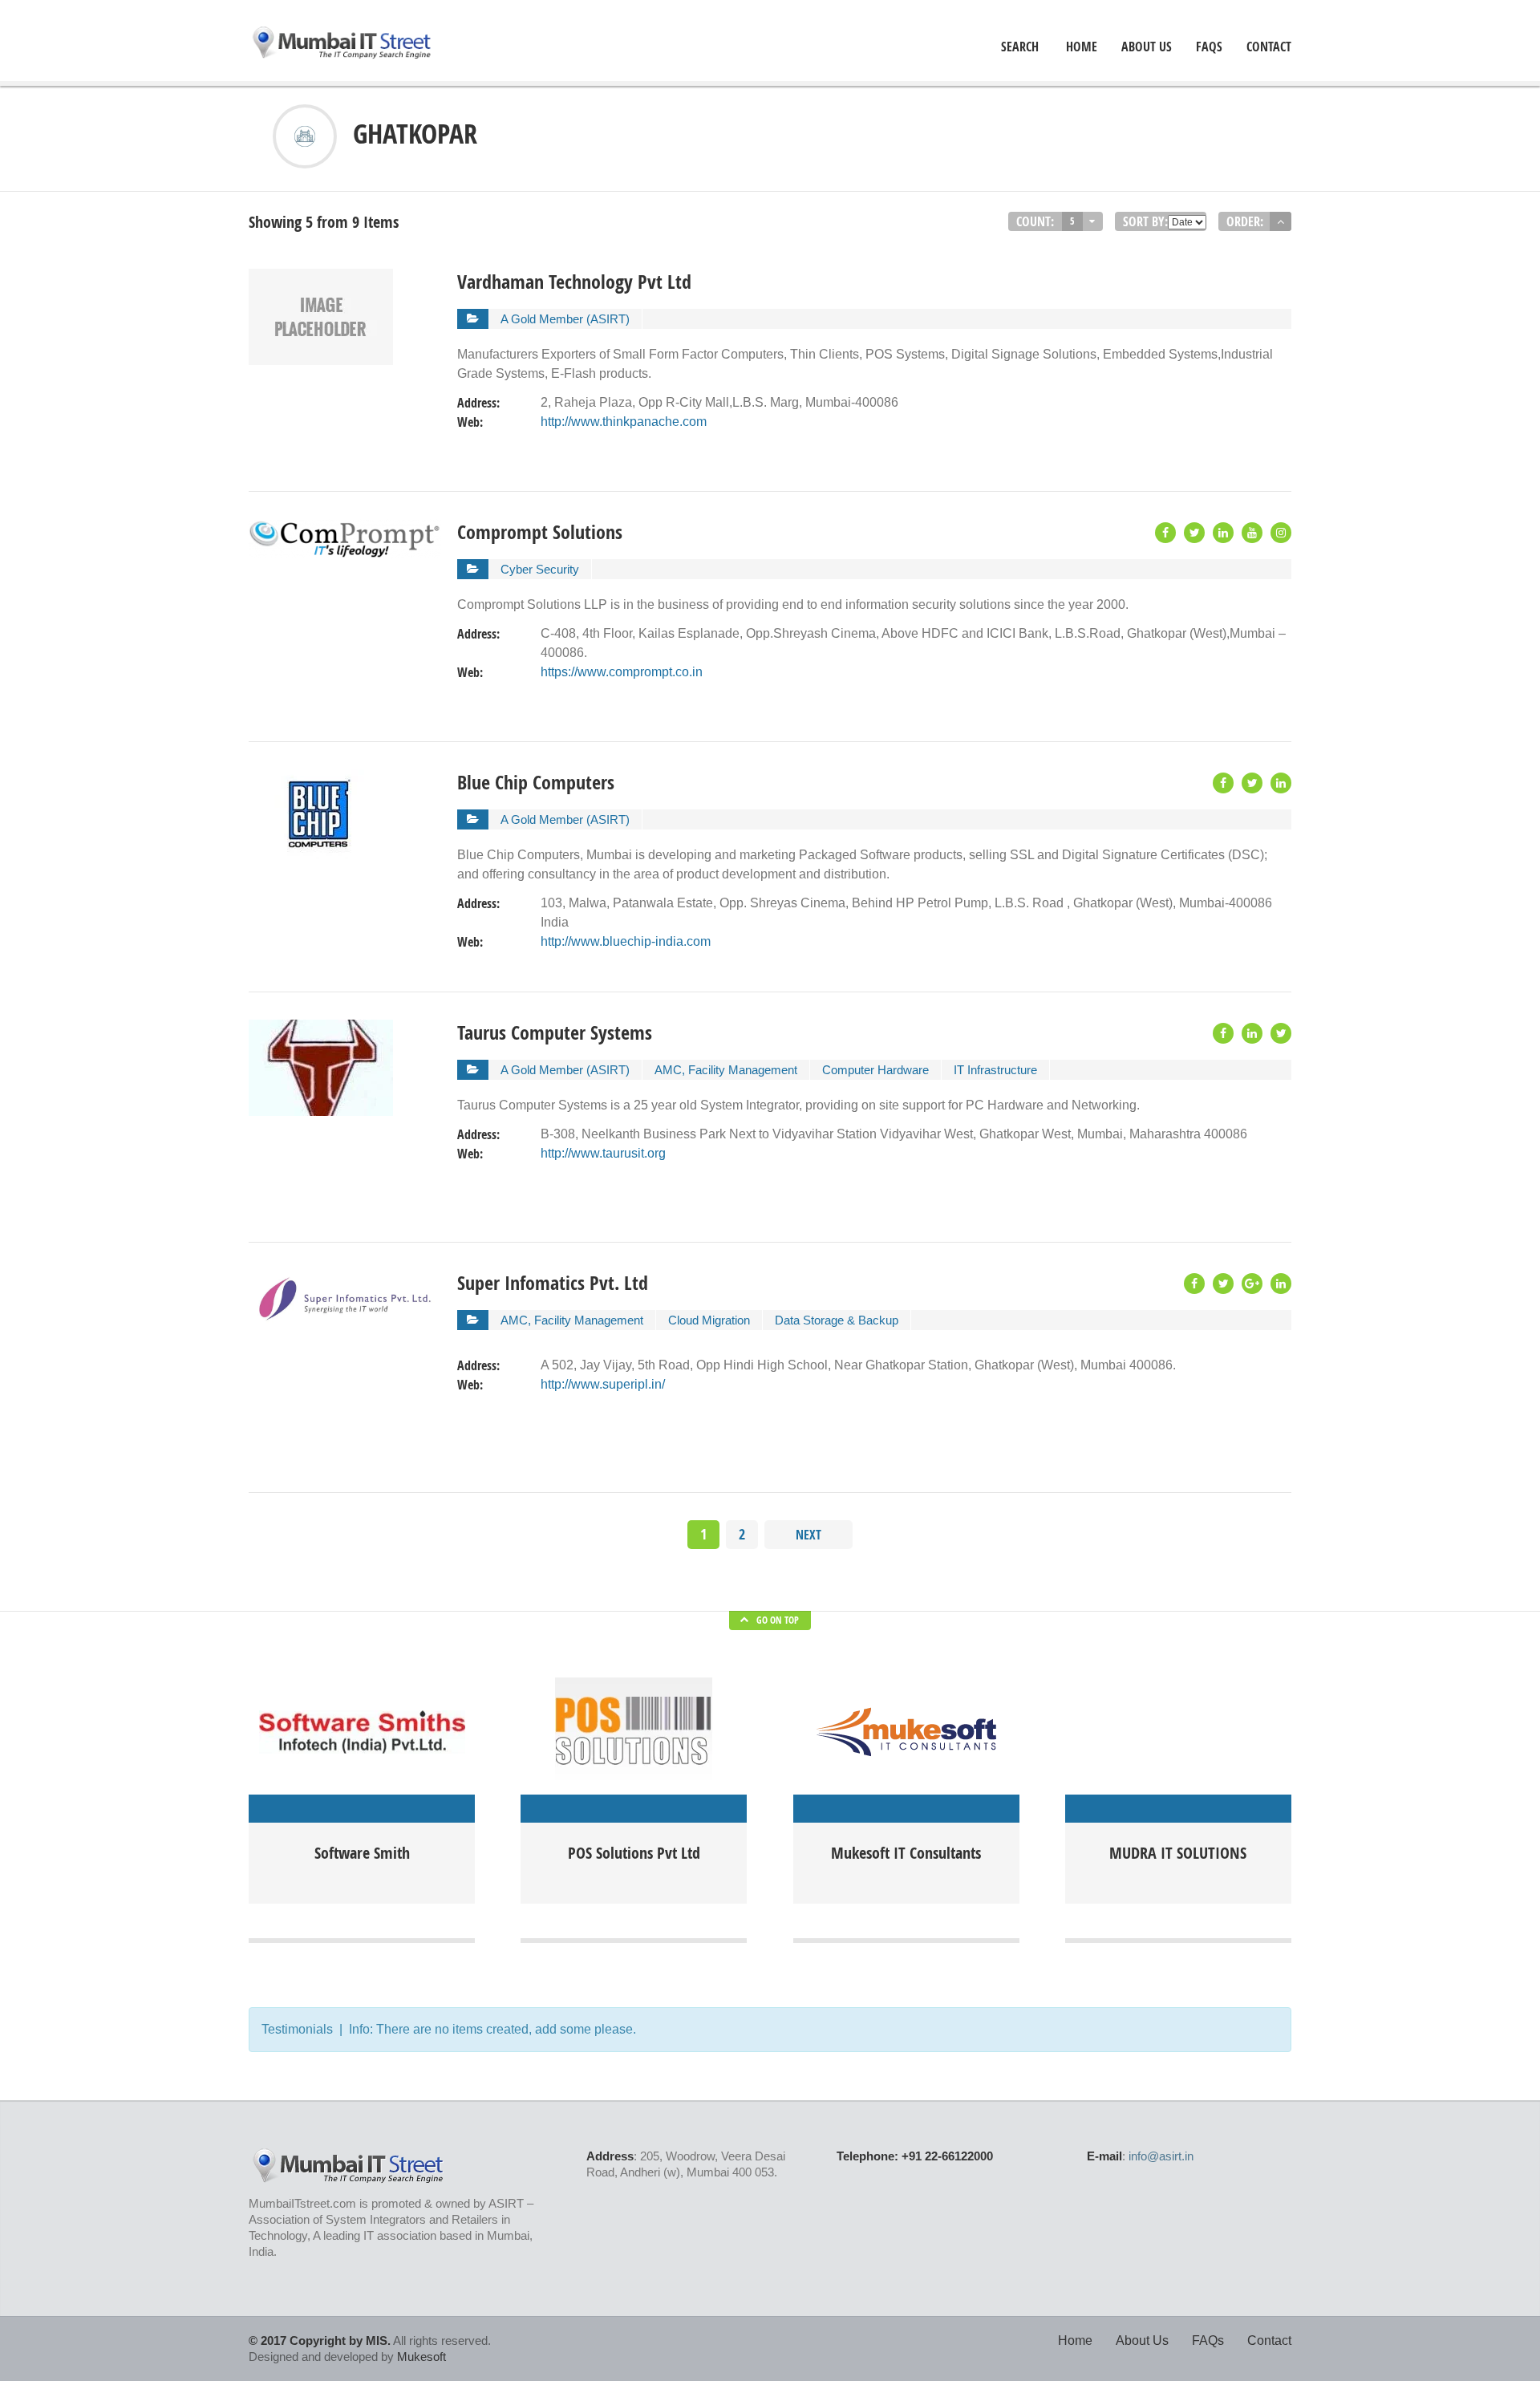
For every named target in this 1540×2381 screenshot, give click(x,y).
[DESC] (1281, 221)
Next (808, 1535)
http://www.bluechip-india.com (626, 941)
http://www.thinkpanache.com (624, 422)
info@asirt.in (1161, 2156)
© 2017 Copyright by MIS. (320, 2340)
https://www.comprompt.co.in (622, 672)
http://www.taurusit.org (603, 1153)
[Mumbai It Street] (342, 44)
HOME (1082, 47)
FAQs (1209, 47)
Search (1020, 47)
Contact (1269, 47)
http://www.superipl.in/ (603, 1384)
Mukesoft (421, 2357)
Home (1075, 2340)
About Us (1147, 47)
